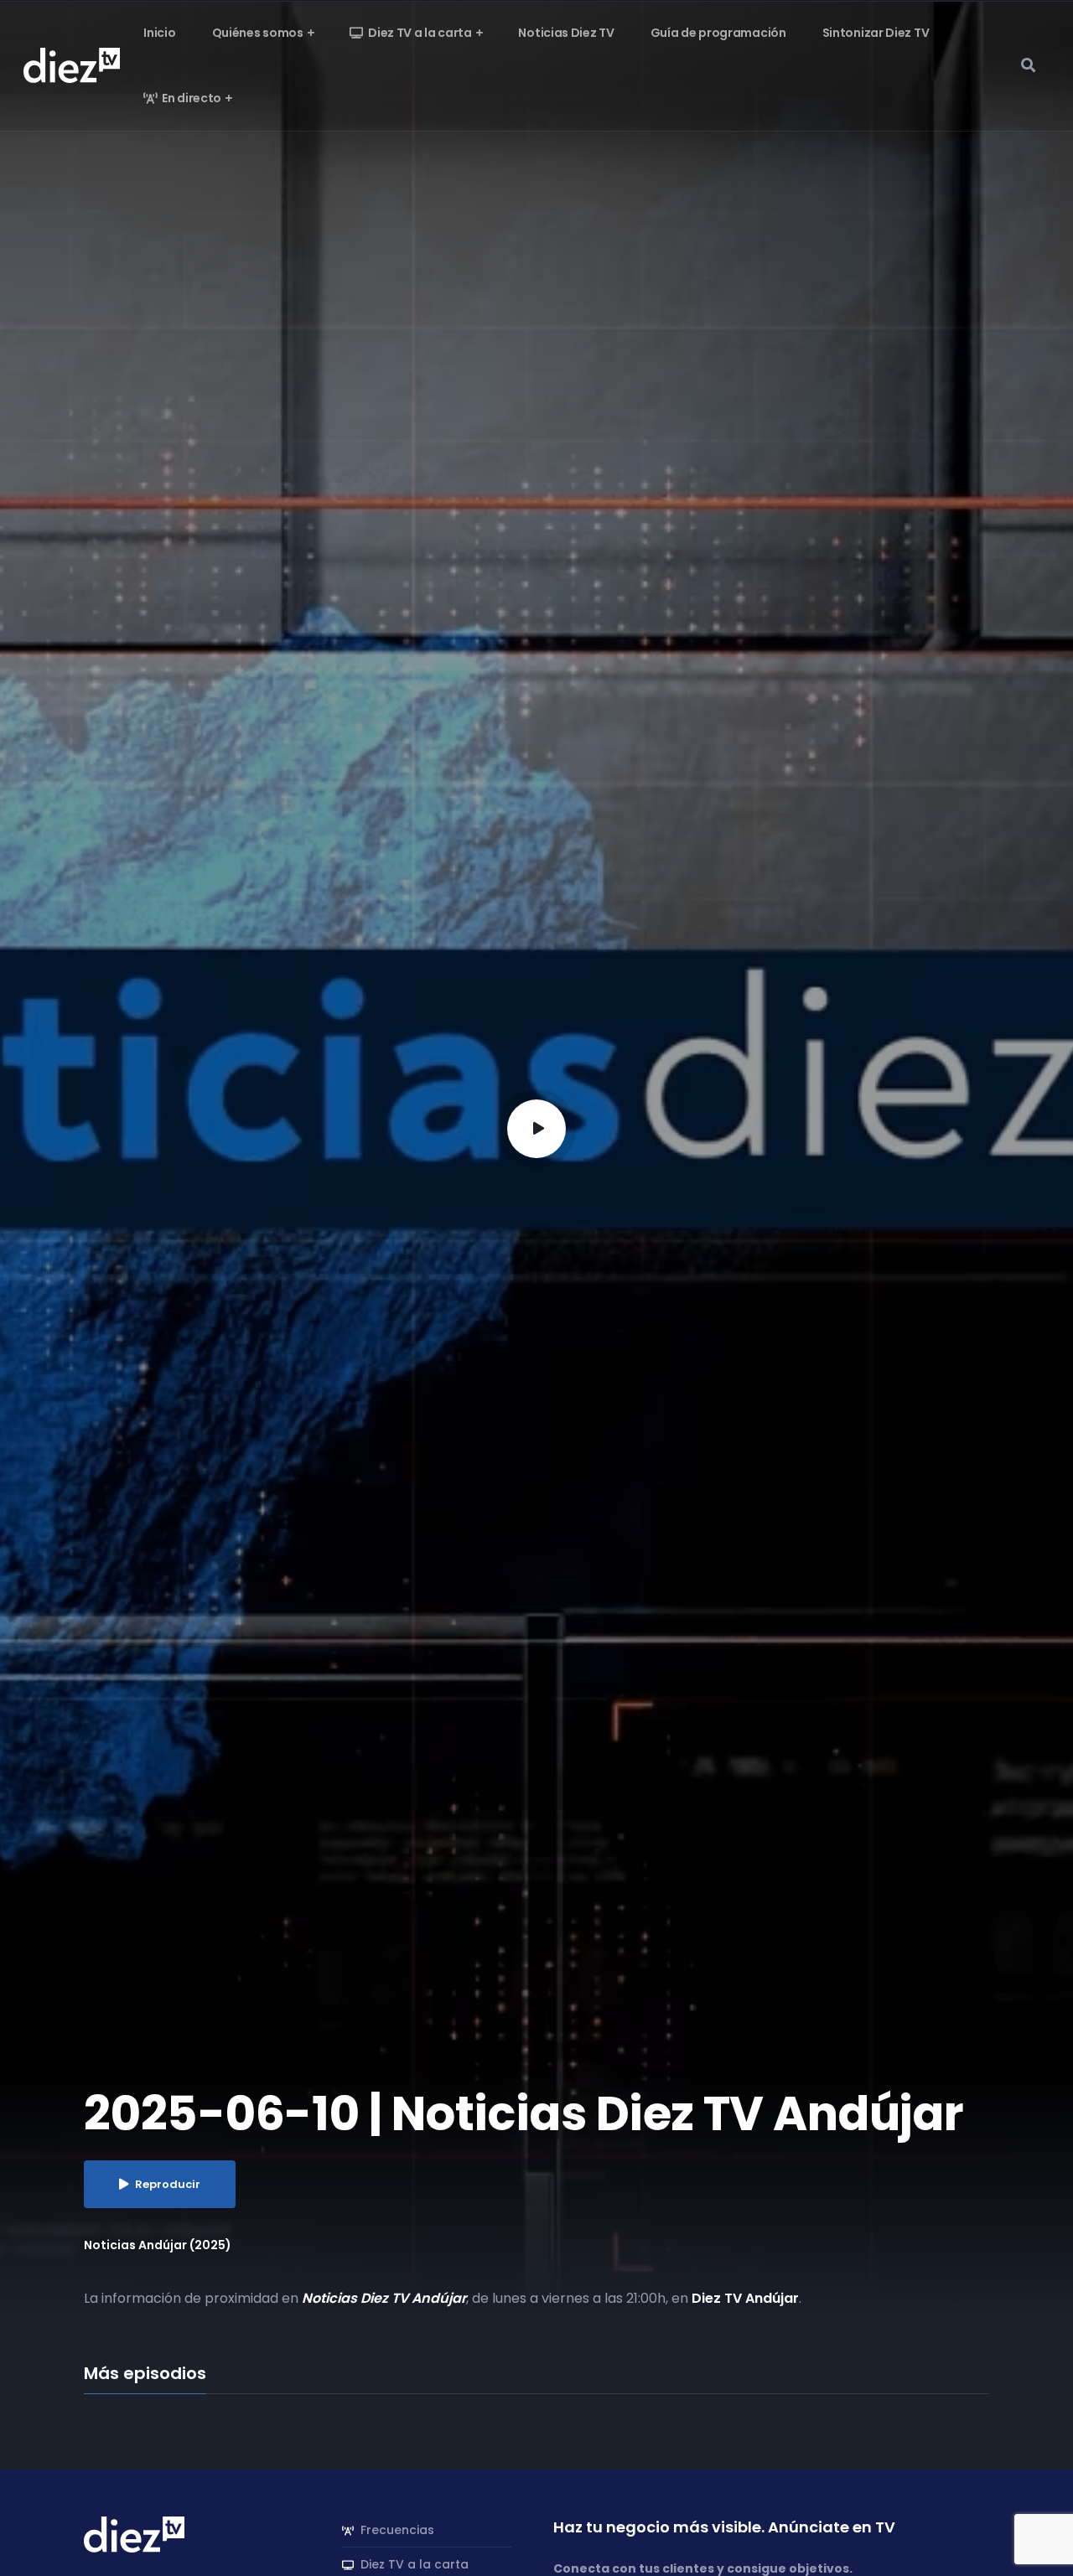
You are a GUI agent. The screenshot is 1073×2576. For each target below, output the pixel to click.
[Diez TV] (72, 65)
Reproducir (168, 2184)
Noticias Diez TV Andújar (384, 2298)
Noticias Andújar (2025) (158, 2245)
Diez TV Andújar (745, 2298)
